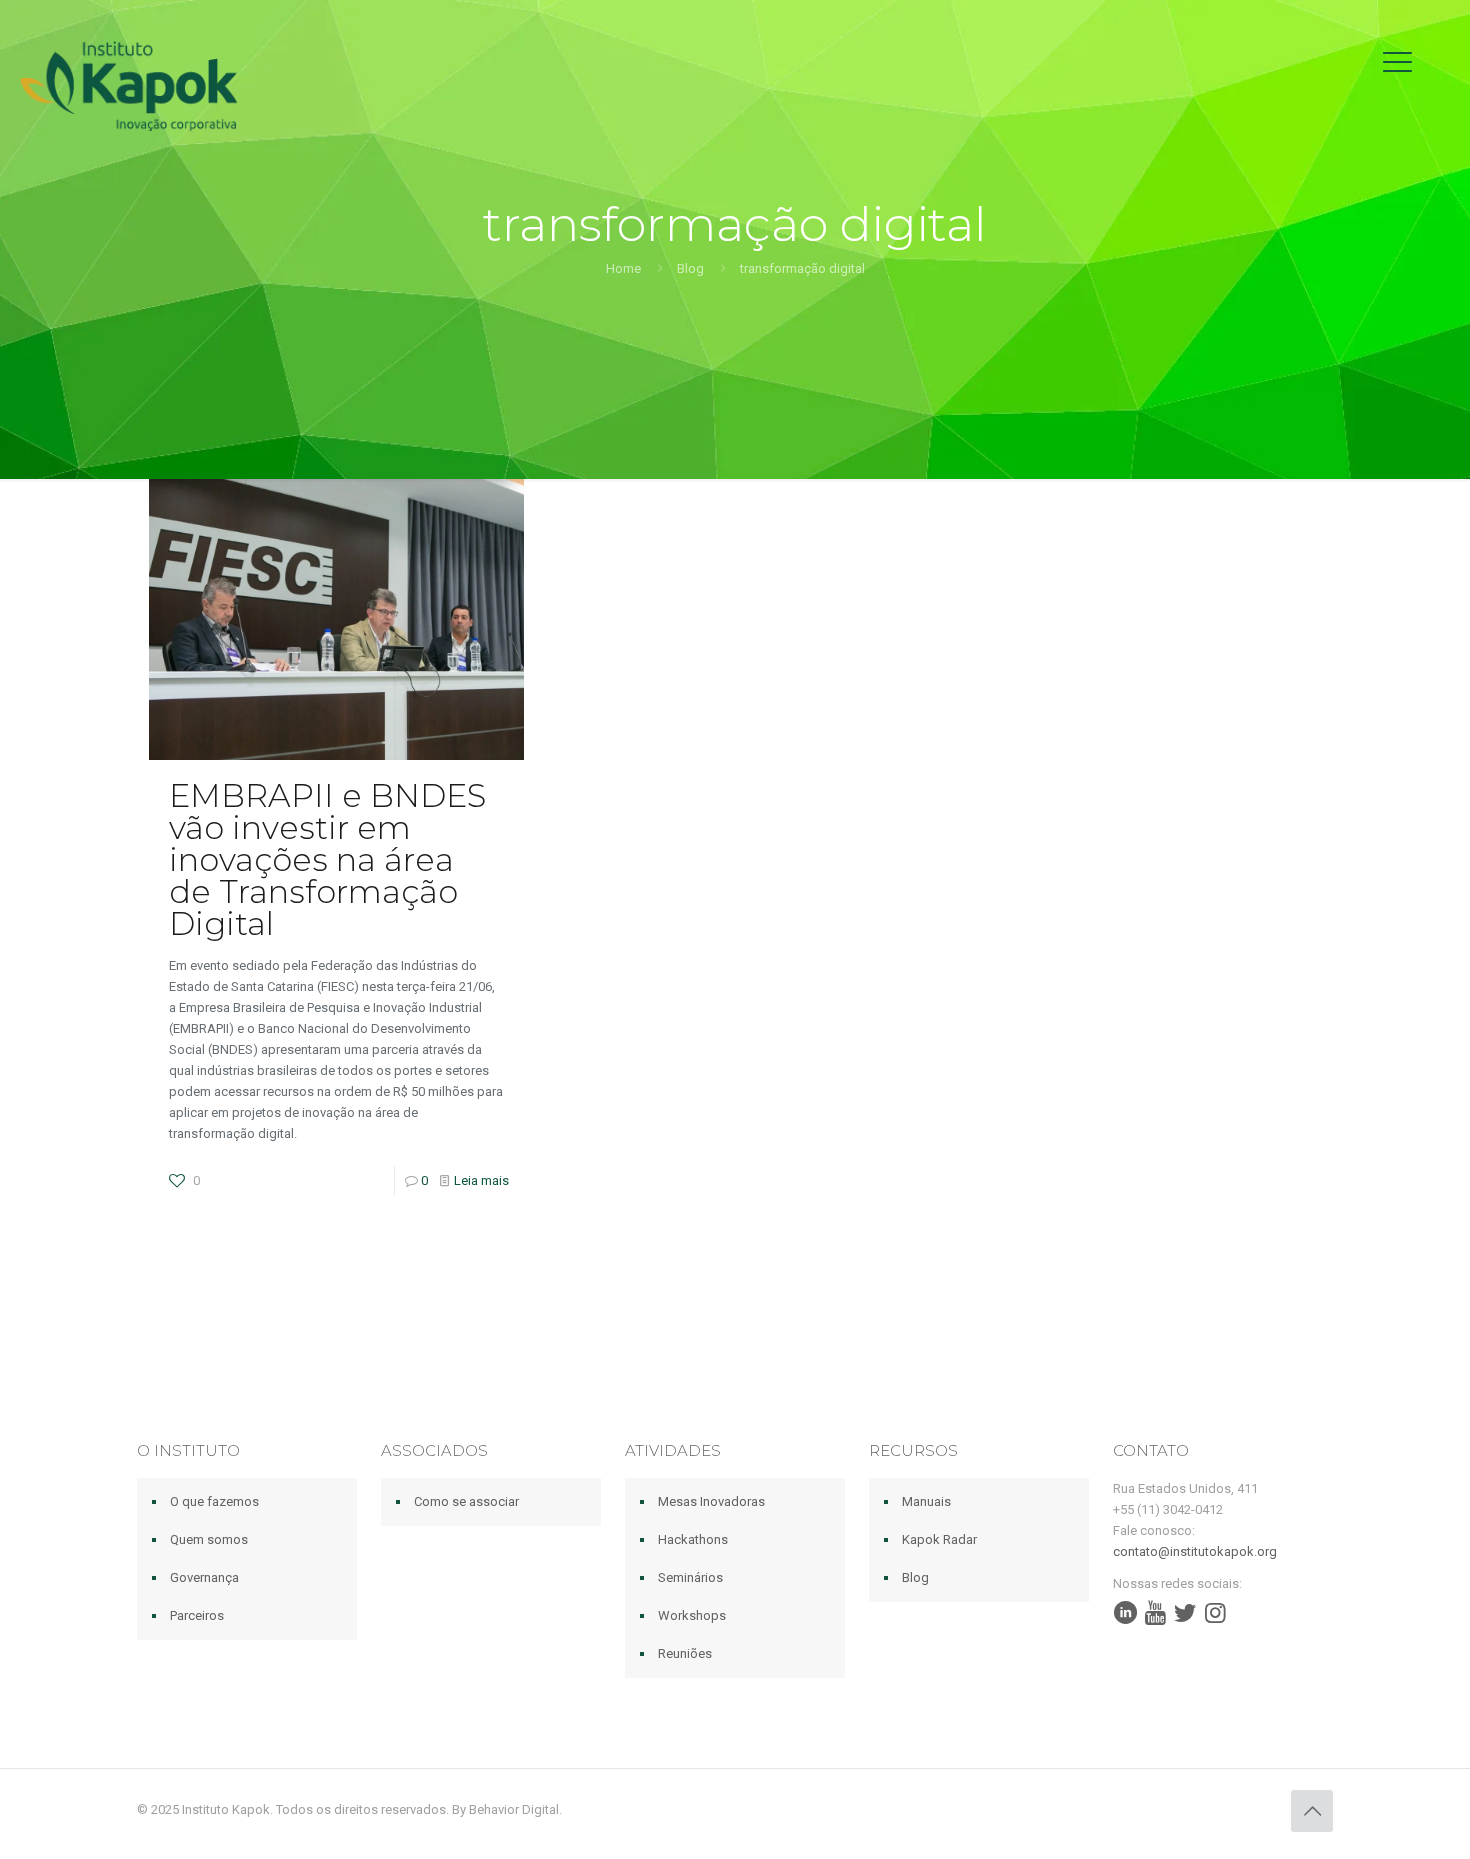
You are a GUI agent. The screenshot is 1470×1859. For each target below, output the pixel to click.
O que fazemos (214, 1501)
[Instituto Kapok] (128, 85)
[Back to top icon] (1312, 1811)
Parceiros (197, 1615)
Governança (204, 1577)
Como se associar (466, 1501)
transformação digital (802, 268)
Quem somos (209, 1539)
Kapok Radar (939, 1539)
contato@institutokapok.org (1195, 1551)
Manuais (926, 1501)
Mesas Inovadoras (711, 1501)
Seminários (690, 1577)
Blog (690, 268)
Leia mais (481, 1180)
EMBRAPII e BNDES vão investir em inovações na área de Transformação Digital (327, 859)
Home (623, 268)
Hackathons (693, 1539)
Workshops (692, 1615)
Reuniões (685, 1653)
